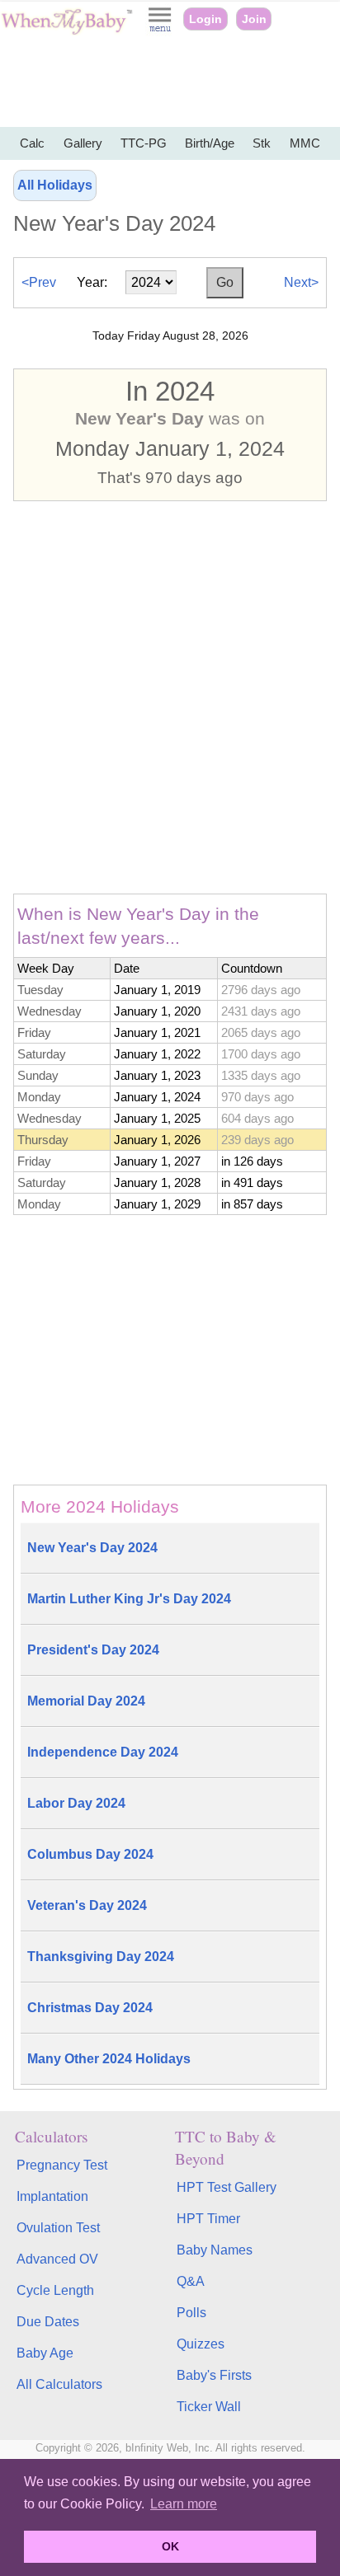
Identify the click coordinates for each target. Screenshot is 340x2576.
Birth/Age (210, 143)
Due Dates (48, 2322)
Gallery (83, 143)
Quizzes (201, 2344)
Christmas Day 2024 (90, 2008)
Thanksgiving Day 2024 (101, 1957)
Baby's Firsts (214, 2375)
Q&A (191, 2281)
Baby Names (215, 2250)
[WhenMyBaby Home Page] (68, 31)
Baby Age (45, 2353)
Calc (32, 143)
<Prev (39, 282)
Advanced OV (57, 2259)
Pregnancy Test (62, 2165)
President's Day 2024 (93, 1650)
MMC (305, 143)
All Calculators (59, 2384)
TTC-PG (144, 143)
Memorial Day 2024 (86, 1701)
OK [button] (170, 2546)
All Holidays (55, 185)
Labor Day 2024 (76, 1803)
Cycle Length (55, 2290)
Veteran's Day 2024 (87, 1905)
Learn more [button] (184, 2504)
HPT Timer (208, 2219)
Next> (301, 282)
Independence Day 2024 (103, 1752)
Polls (191, 2313)
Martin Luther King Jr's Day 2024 (129, 1599)
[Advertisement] (170, 82)
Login (205, 19)
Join (254, 19)
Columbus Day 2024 (90, 1854)
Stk (262, 143)
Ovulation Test (58, 2228)
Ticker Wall (209, 2407)
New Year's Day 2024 (92, 1548)
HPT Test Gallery (227, 2187)
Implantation (52, 2196)
